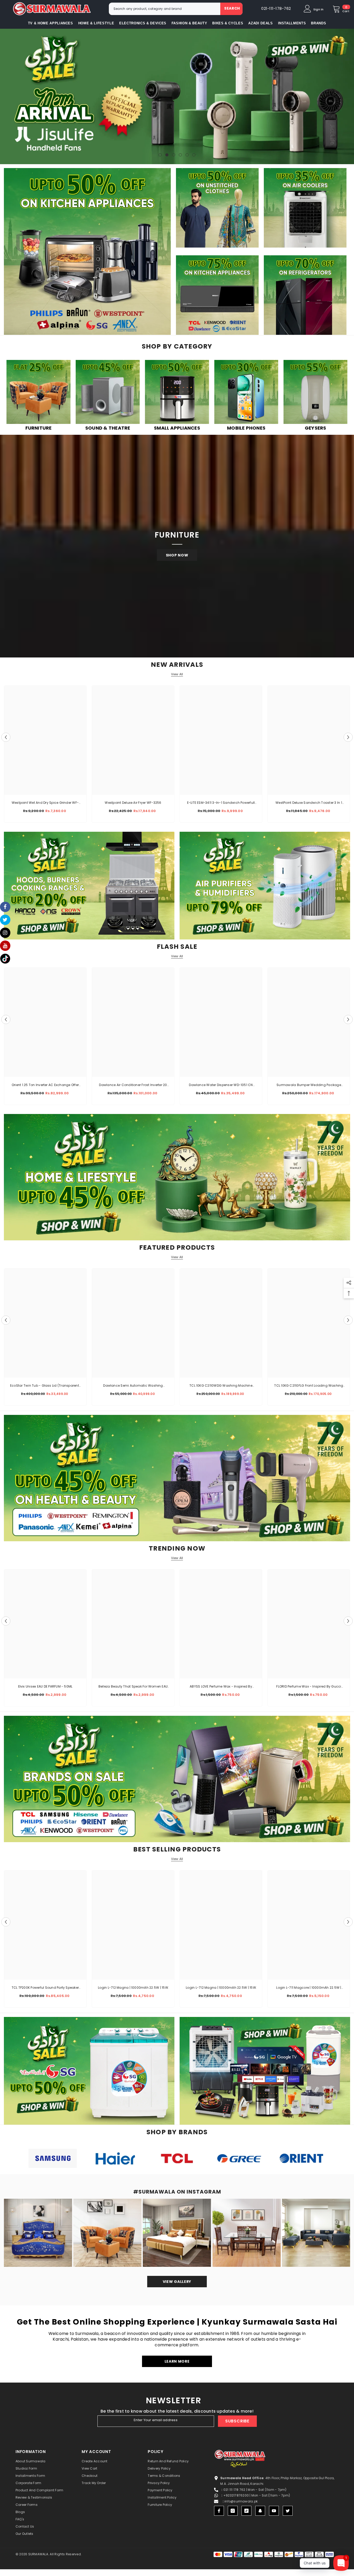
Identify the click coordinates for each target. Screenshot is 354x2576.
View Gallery (177, 2282)
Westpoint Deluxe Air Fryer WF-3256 (133, 803)
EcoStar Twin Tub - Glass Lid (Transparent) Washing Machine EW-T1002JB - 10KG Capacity (45, 1386)
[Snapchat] (260, 2511)
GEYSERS (316, 428)
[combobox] (165, 9)
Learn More (177, 2361)
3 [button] (174, 155)
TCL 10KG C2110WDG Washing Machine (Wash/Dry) (221, 1386)
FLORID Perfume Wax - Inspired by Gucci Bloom (309, 1687)
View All (177, 674)
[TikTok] (246, 2511)
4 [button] (180, 155)
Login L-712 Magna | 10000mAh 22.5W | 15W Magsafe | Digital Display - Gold (133, 1988)
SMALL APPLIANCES (177, 428)
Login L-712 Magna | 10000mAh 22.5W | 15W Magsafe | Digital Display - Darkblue (221, 1988)
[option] (45, 755)
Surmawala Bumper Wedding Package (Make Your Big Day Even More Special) (309, 1085)
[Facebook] (219, 2511)
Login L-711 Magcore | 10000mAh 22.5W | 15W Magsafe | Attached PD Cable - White (309, 1988)
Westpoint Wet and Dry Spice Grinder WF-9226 (45, 803)
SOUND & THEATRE (108, 428)
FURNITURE (39, 428)
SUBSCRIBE (237, 2421)
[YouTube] (274, 2511)
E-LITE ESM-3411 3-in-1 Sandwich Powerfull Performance (221, 803)
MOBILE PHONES (246, 428)
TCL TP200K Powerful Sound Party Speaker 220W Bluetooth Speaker (45, 1988)
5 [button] (187, 155)
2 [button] (167, 155)
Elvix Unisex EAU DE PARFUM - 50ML (45, 1686)
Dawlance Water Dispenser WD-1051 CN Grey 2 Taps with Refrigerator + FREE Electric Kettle (221, 1085)
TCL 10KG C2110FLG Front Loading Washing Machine (309, 1386)
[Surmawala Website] (38, 393)
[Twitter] (288, 2511)
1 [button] (160, 155)
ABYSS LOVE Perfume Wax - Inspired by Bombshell (221, 1687)
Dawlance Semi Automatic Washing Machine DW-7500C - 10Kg (133, 1386)
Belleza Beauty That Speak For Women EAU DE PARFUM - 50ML (133, 1687)
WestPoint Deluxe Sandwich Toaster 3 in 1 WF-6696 (309, 803)
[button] (5, 96)
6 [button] (194, 155)
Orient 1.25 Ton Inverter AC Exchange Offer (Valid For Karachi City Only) (45, 1085)
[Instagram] (233, 2511)
